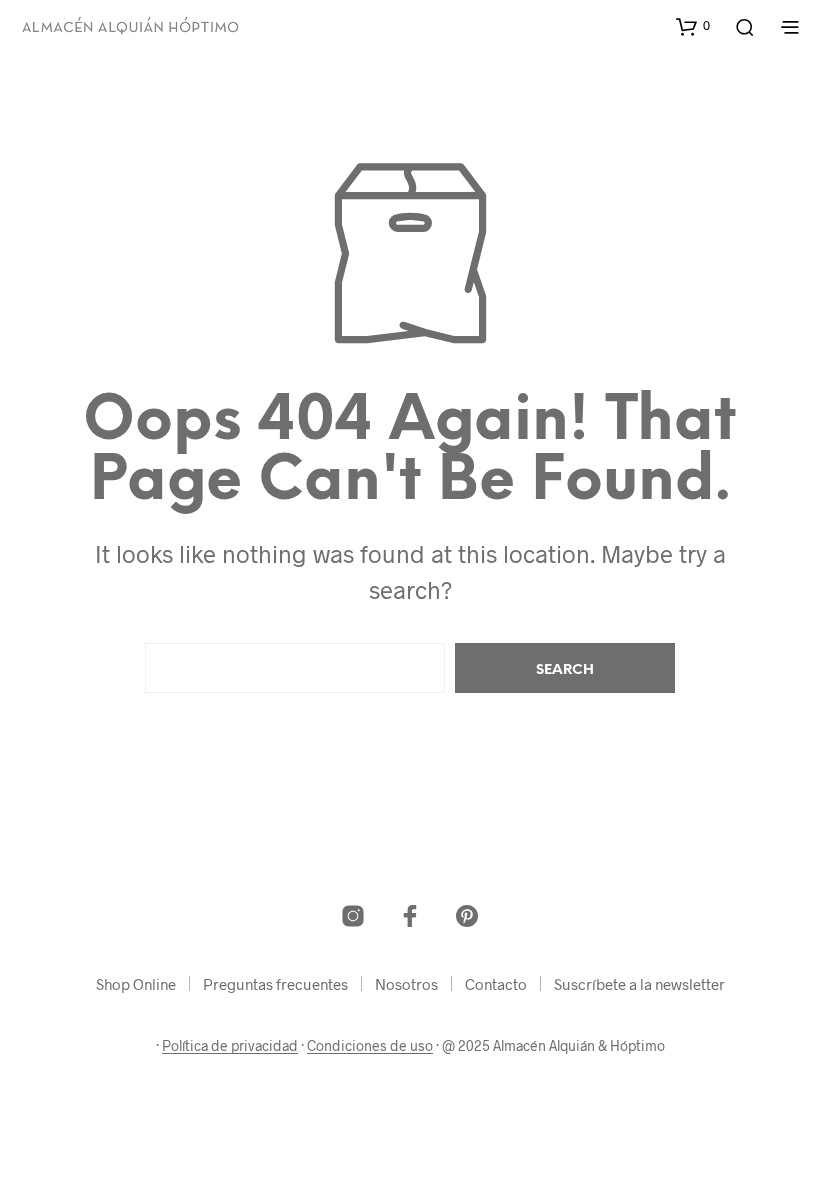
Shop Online (136, 984)
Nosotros (406, 984)
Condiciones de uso (370, 1046)
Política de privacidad (230, 1046)
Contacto (496, 984)
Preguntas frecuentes (275, 984)
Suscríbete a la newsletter (639, 984)
